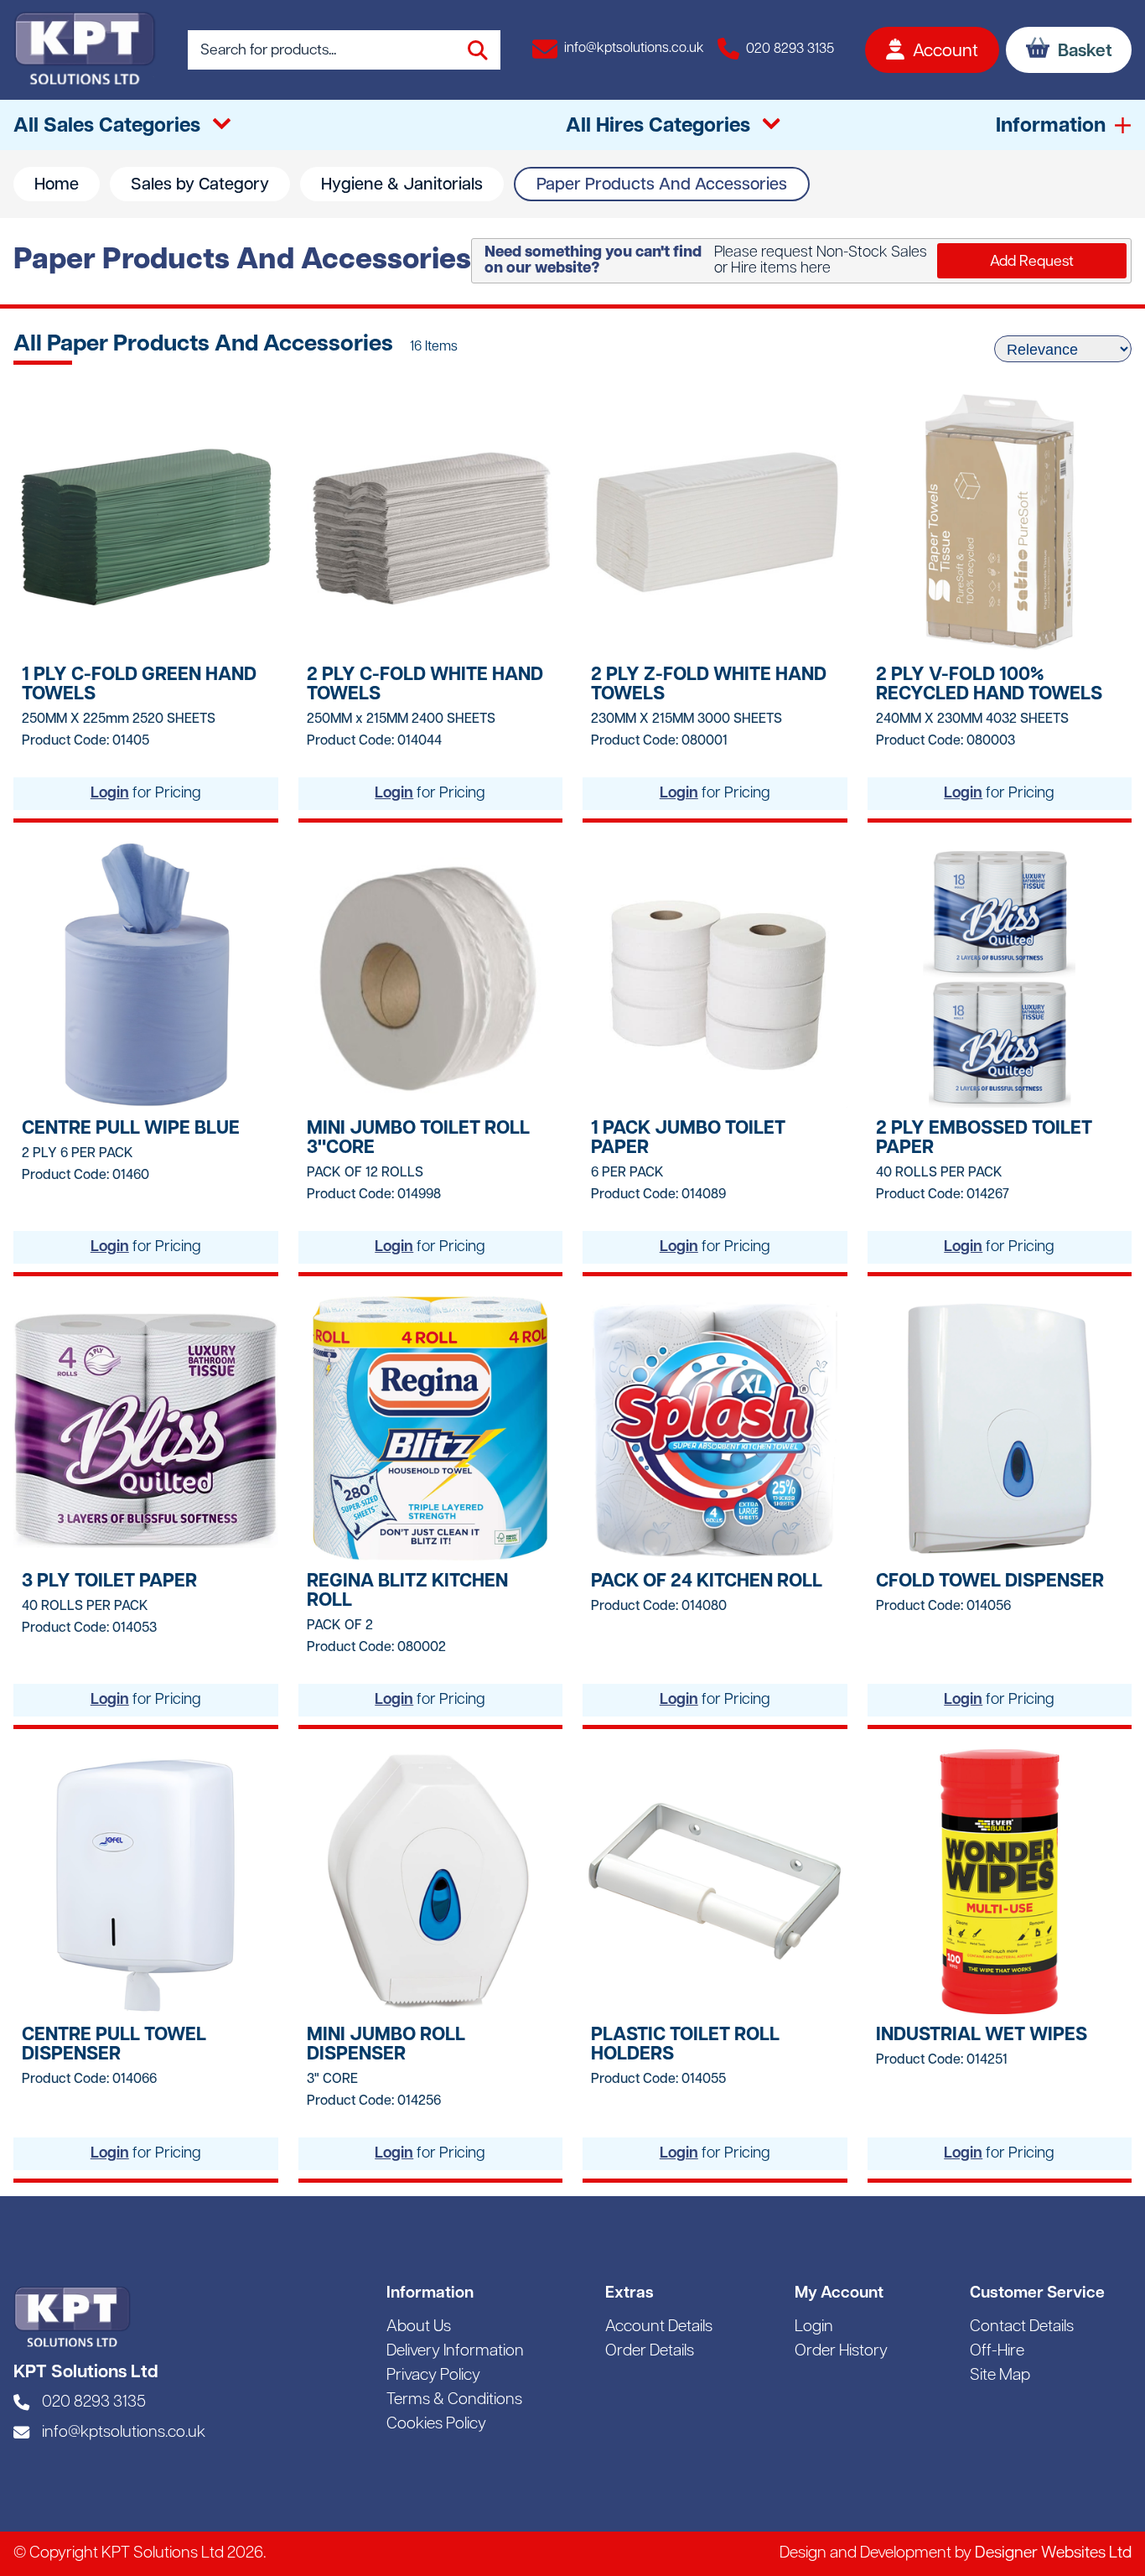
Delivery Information (455, 2352)
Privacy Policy (433, 2376)
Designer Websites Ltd (1053, 2554)
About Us (419, 2327)
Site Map (1000, 2376)
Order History (841, 2352)
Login (110, 794)
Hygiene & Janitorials (402, 185)
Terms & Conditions (454, 2400)
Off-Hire (997, 2352)
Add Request (1032, 262)
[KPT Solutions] (85, 50)
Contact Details (1022, 2327)
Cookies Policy (436, 2425)
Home (57, 185)
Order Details (650, 2352)
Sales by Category (200, 185)
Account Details (659, 2327)
